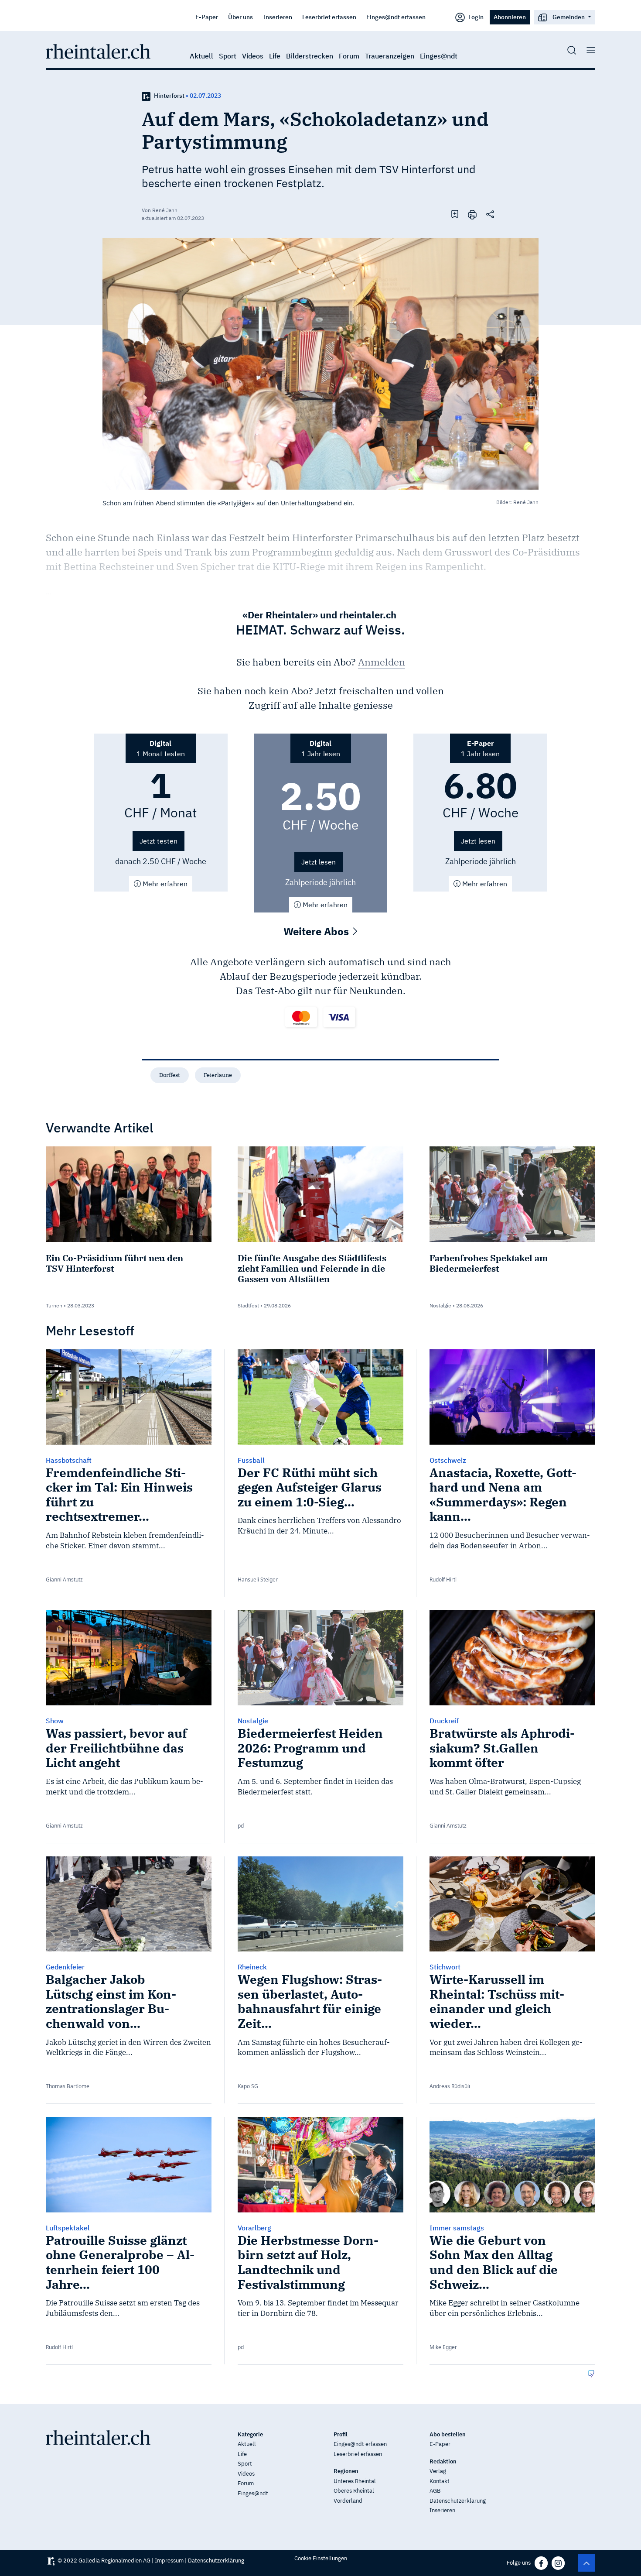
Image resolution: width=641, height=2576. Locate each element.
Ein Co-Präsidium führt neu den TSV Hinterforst (114, 1263)
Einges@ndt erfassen (396, 17)
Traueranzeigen (390, 56)
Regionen (346, 2471)
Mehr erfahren (164, 884)
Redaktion (443, 2461)
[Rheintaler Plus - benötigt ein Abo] (146, 96)
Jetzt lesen (319, 862)
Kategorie (250, 2434)
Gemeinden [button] (569, 17)
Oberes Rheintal (354, 2491)
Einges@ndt (439, 56)
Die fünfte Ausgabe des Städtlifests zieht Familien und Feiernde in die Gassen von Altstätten (312, 1268)
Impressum (169, 2561)
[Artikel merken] (455, 214)
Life (275, 56)
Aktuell (201, 56)
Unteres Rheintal (355, 2481)
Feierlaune (218, 1075)
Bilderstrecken (310, 56)
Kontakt (440, 2481)
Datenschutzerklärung (458, 2501)
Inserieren (278, 17)
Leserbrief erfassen (329, 17)
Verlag (438, 2471)
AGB (435, 2491)
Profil (341, 2434)
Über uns (240, 17)
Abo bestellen (448, 2434)
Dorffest (170, 1075)
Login (475, 17)
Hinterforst (169, 96)
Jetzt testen (159, 841)
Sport (228, 56)
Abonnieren (510, 17)
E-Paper (207, 17)
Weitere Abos (317, 931)
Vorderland (348, 2501)
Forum (349, 56)
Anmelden (382, 662)
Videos (253, 56)
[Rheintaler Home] (98, 51)
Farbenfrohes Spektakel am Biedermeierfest (489, 1263)
